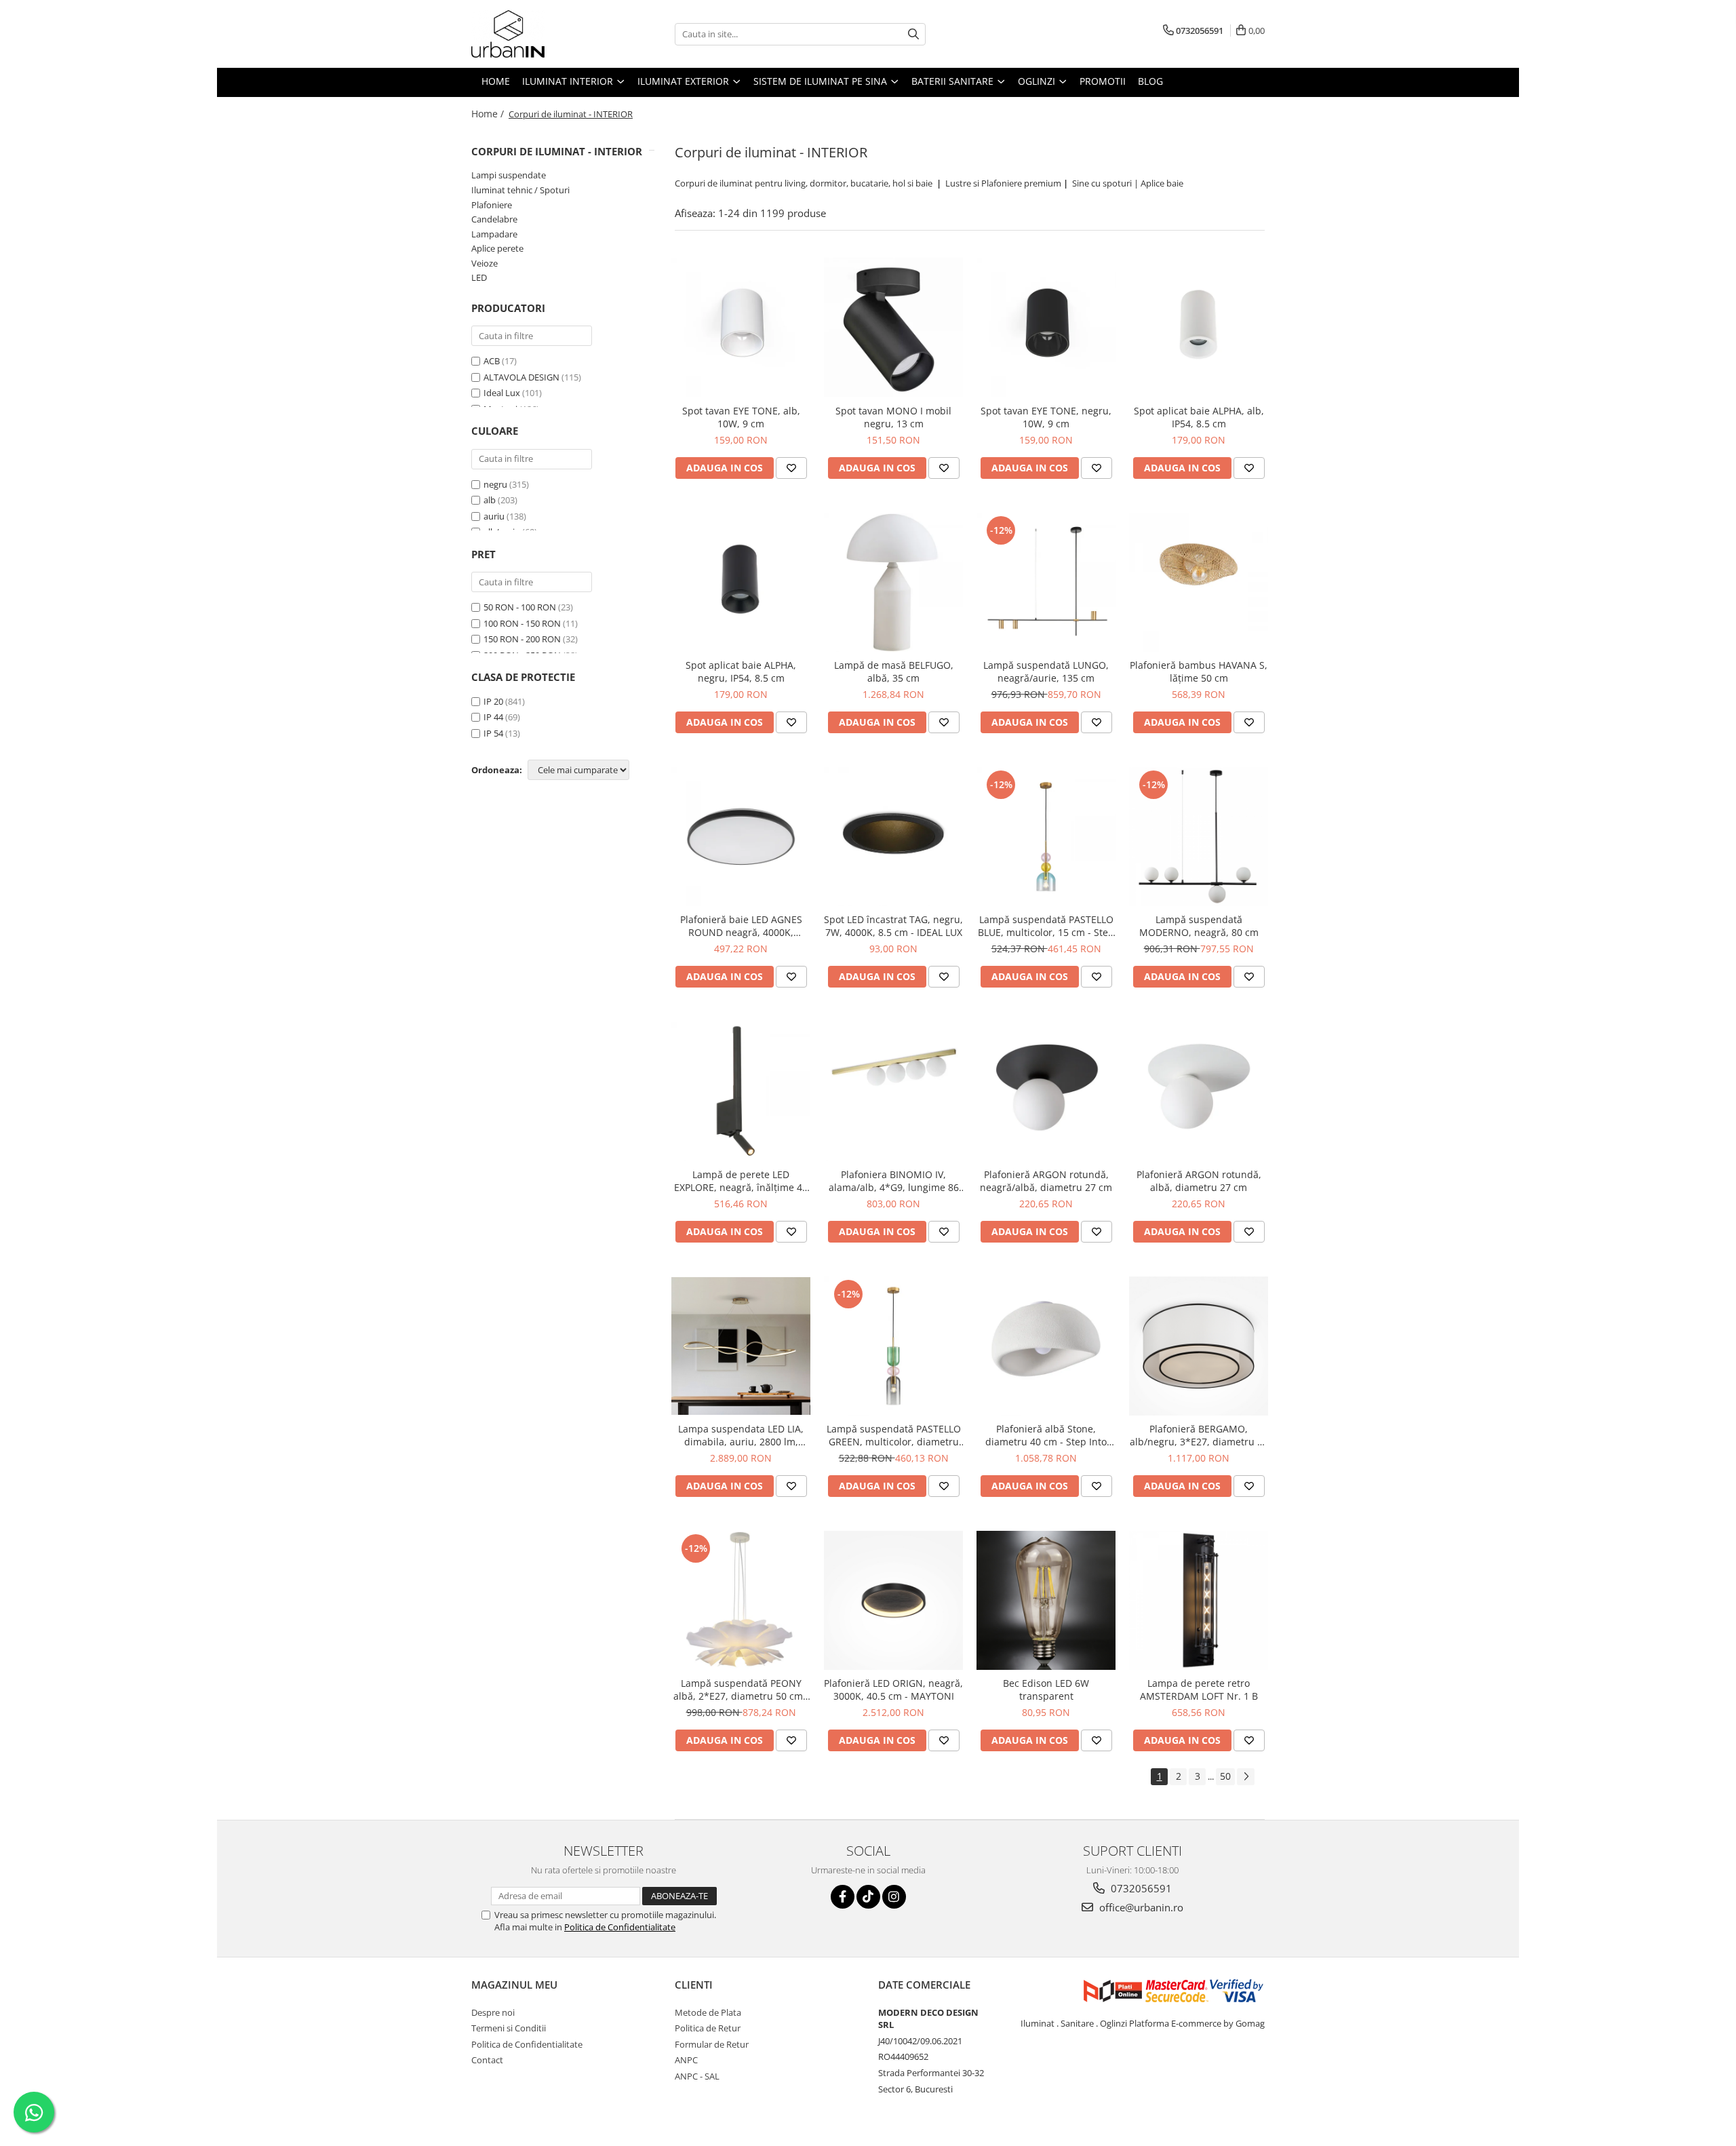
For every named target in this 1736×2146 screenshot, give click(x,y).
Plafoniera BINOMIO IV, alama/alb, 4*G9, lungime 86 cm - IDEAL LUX (894, 1181)
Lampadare (494, 234)
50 (1225, 1776)
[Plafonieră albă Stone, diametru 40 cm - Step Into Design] (1046, 1346)
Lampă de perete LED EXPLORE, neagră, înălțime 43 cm (741, 1181)
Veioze (485, 263)
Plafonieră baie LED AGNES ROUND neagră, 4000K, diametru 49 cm (741, 926)
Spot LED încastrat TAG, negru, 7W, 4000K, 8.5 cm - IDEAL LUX (893, 926)
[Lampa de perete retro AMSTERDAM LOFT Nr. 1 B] (1199, 1600)
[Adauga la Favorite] (791, 468)
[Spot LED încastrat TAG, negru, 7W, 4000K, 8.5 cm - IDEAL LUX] (893, 837)
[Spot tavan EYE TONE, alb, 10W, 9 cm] (741, 327)
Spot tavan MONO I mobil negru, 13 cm (893, 417)
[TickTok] (868, 1897)
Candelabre (494, 219)
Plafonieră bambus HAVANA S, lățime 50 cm (1199, 671)
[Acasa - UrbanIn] (539, 34)
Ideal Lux (502, 393)
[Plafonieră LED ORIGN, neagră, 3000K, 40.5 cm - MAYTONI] (893, 1600)
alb (490, 500)
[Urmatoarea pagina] (1246, 1777)
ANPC (686, 2060)
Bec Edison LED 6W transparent (1046, 1690)
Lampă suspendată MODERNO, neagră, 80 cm (1199, 926)
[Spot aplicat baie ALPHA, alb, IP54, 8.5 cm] (1199, 327)
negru (495, 484)
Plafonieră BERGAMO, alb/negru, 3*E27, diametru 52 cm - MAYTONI (1199, 1435)
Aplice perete (497, 248)
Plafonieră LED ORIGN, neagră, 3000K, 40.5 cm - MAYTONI (893, 1690)
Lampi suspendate (509, 175)
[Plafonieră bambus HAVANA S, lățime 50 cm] (1199, 582)
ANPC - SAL (697, 2076)
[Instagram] (894, 1897)
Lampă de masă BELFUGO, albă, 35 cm (894, 671)
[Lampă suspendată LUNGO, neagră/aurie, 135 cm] (1046, 582)
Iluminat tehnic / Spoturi (520, 190)
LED (479, 277)
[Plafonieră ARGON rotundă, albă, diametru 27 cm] (1199, 1092)
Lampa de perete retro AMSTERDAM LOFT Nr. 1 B (1199, 1690)
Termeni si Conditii (509, 2028)
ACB (492, 361)
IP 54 (493, 733)
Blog (1150, 81)
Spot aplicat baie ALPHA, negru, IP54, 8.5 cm (741, 671)
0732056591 (1140, 1888)
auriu (494, 516)
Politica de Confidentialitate (620, 1927)
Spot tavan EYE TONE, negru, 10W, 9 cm (1046, 417)
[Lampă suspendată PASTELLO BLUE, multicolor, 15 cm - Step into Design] (1046, 837)
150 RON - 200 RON (522, 639)
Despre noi (493, 2012)
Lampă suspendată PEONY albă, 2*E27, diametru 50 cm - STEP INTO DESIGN (741, 1690)
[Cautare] (913, 34)
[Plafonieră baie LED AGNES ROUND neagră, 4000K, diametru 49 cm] (741, 837)
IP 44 (493, 717)
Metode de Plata (708, 2012)
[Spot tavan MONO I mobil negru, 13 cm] (893, 327)
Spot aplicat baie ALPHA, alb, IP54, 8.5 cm (1199, 417)
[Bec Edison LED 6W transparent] (1046, 1600)
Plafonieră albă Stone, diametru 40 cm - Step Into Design (1046, 1435)
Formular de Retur (712, 2044)
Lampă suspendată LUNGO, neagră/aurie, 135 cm (1046, 671)
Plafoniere (492, 205)
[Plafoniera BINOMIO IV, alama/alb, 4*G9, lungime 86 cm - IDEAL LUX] (893, 1091)
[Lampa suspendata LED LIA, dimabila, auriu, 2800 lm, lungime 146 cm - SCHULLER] (741, 1346)
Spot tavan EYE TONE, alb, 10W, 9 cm (741, 417)
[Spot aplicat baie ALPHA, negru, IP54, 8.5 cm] (741, 582)
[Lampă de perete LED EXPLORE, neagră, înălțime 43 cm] (741, 1092)
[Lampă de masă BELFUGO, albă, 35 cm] (893, 582)
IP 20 (493, 701)
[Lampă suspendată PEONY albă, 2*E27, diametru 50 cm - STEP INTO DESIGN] (741, 1600)
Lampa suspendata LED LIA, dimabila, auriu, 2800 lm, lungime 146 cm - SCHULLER (741, 1435)
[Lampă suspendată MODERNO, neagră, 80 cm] (1199, 837)
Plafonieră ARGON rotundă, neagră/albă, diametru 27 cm (1046, 1181)
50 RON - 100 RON (520, 607)
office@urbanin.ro (1140, 1907)
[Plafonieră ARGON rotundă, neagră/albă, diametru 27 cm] (1046, 1092)
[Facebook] (843, 1897)
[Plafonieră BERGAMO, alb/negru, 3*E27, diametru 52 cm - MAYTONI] (1199, 1346)
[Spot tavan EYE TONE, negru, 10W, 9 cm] (1046, 327)
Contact (487, 2060)
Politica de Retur (708, 2028)
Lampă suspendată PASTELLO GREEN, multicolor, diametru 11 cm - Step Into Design (894, 1435)
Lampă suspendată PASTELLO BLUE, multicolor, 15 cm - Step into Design (1046, 926)
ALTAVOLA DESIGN (521, 377)
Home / (489, 114)
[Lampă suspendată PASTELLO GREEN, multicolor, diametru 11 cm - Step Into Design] (893, 1346)
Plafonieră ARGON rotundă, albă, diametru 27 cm (1199, 1181)
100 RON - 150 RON (522, 623)
